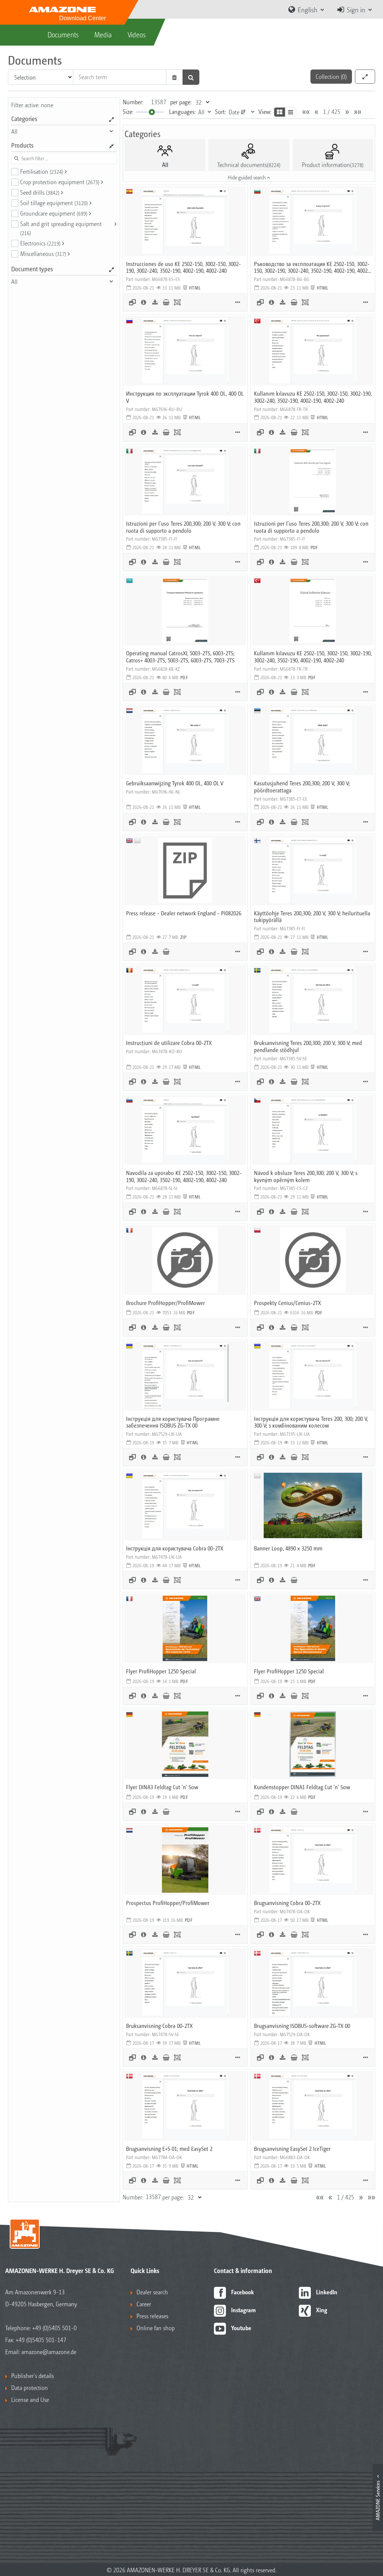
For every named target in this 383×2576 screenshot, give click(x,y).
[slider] (152, 112)
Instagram (243, 2310)
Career (144, 2304)
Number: (133, 102)
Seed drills (40, 192)
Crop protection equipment (60, 182)
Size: (128, 112)
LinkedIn (327, 2292)
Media (103, 34)
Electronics (40, 243)
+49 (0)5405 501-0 (54, 2328)
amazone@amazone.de (49, 2352)
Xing (322, 2310)
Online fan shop (156, 2328)
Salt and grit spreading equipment (61, 228)
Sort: (220, 112)
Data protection (30, 2388)
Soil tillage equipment (54, 203)
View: (265, 112)
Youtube (241, 2328)
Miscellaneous (43, 253)
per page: (181, 102)
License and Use (30, 2399)
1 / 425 (332, 112)
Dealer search (152, 2292)
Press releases (152, 2316)
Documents (63, 34)
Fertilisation (42, 171)
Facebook (243, 2292)
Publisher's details (33, 2376)
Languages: (182, 112)
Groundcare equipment (54, 213)
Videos (137, 34)
